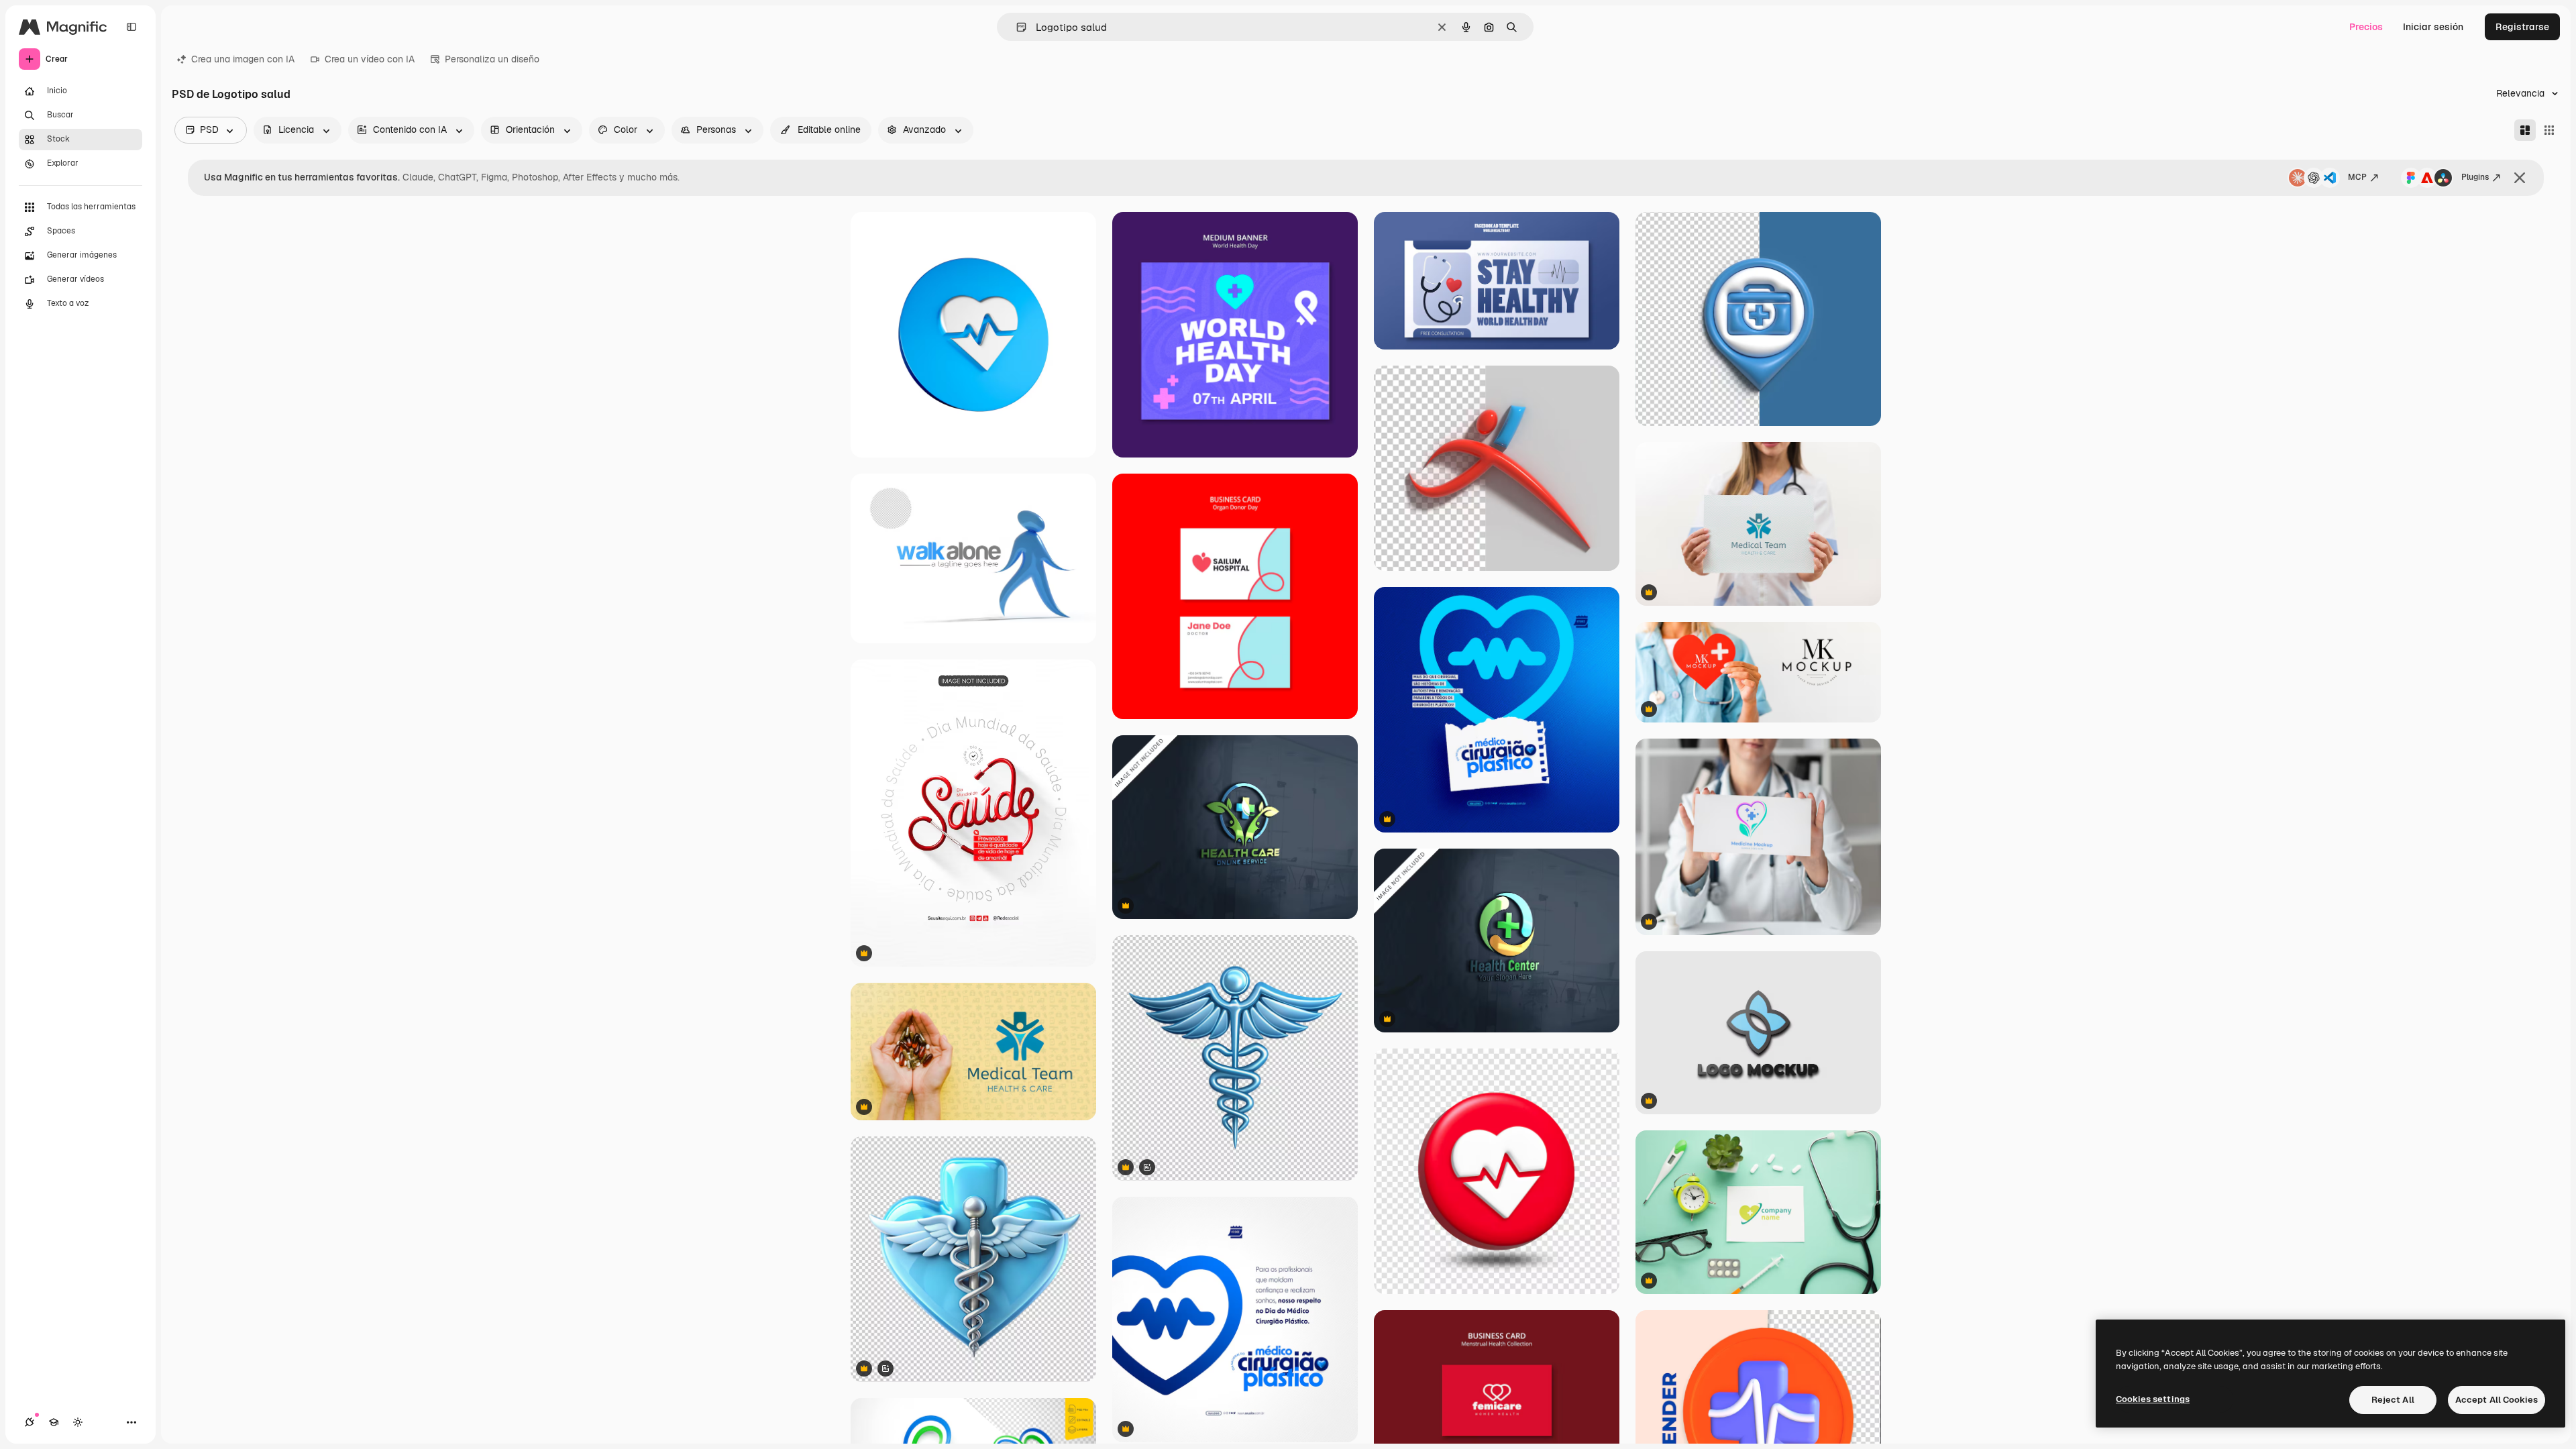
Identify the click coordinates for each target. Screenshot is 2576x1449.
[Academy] (54, 1422)
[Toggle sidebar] (131, 27)
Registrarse (2522, 27)
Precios (2366, 27)
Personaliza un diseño (492, 59)
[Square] (2549, 130)
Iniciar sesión (2433, 27)
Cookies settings (2153, 1399)
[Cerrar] (2520, 178)
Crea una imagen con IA (243, 59)
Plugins (2475, 177)
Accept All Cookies (2497, 1400)
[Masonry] (2525, 130)
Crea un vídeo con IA (370, 59)
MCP (2357, 177)
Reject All (2393, 1400)
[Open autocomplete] (1016, 27)
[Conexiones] (30, 1422)
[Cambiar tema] (78, 1422)
